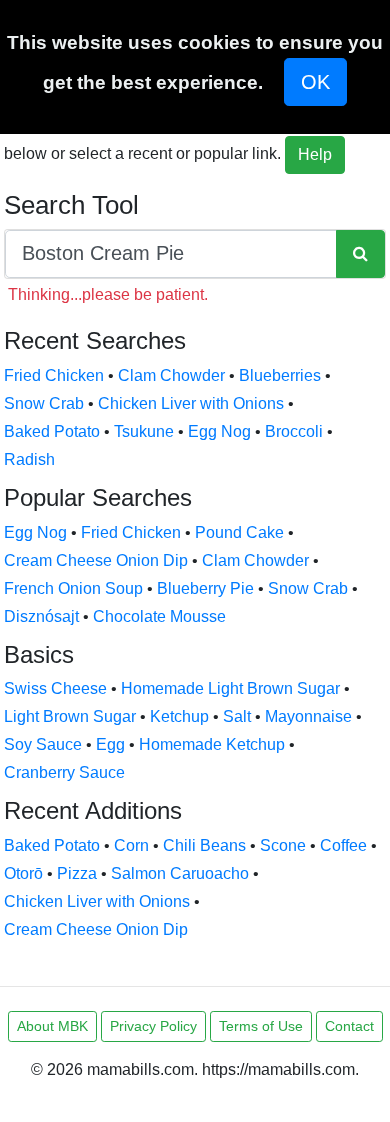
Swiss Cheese (55, 688)
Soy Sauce (43, 744)
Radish (29, 459)
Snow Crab (44, 403)
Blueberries (280, 375)
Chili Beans (204, 845)
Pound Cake (239, 532)
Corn (131, 845)
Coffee (343, 845)
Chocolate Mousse (159, 616)
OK (315, 82)
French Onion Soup (73, 588)
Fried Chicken (54, 375)
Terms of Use (261, 1026)
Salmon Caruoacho (180, 873)
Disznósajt (41, 616)
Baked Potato (52, 431)
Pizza (77, 873)
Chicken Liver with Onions (191, 403)
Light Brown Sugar (70, 716)
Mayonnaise (308, 716)
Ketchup (179, 716)
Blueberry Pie (205, 588)
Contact (349, 1026)
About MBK (52, 1026)
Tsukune (144, 431)
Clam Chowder (171, 375)
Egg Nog (219, 431)
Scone (283, 845)
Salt (237, 716)
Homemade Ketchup (212, 744)
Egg (110, 744)
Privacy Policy (153, 1026)
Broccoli (294, 431)
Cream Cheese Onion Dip (96, 560)
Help (315, 154)
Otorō (23, 873)
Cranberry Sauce (64, 772)
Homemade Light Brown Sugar (230, 688)
